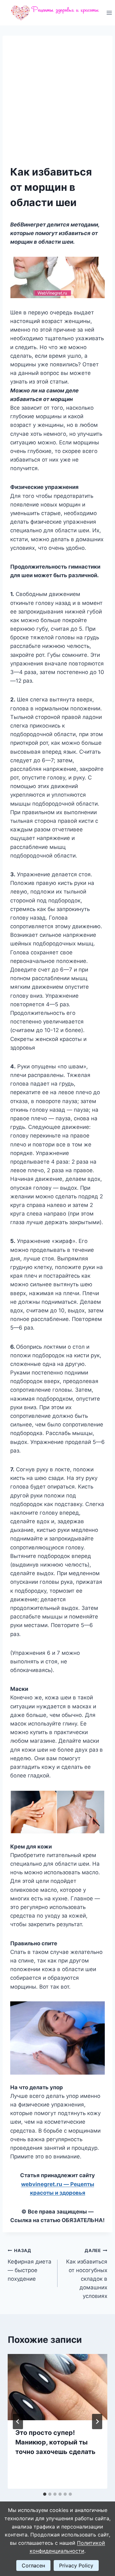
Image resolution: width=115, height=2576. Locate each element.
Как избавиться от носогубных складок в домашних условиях (87, 2274)
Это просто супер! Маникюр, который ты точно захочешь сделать (55, 2442)
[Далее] (97, 2422)
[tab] (45, 2494)
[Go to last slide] (18, 2422)
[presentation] (57, 2387)
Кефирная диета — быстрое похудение (30, 2265)
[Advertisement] (57, 104)
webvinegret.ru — (46, 2184)
